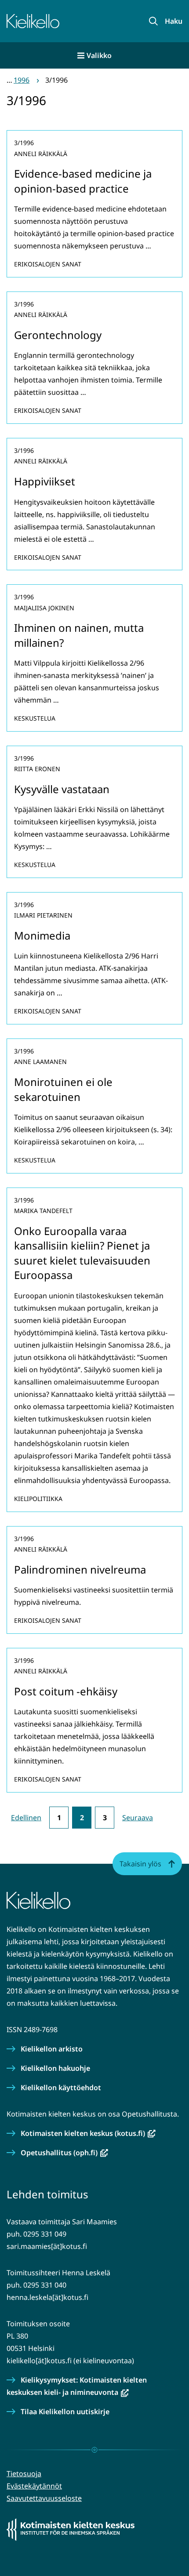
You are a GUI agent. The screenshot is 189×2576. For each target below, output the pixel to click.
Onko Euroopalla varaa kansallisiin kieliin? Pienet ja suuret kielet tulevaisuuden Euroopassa (82, 1253)
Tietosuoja (24, 2474)
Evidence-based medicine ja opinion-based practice (83, 181)
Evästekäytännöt (34, 2486)
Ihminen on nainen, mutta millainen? (79, 635)
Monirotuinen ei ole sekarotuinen (63, 1089)
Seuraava (138, 1818)
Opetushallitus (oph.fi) (64, 2153)
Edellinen (26, 1818)
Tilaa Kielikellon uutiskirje (65, 2412)
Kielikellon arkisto (52, 2049)
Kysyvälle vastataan (62, 789)
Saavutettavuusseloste (44, 2498)
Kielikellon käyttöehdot (61, 2088)
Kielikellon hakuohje (55, 2068)
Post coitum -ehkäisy (66, 1691)
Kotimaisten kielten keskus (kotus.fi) (88, 2133)
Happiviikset (45, 481)
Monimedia (42, 935)
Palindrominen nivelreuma (80, 1569)
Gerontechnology (58, 335)
